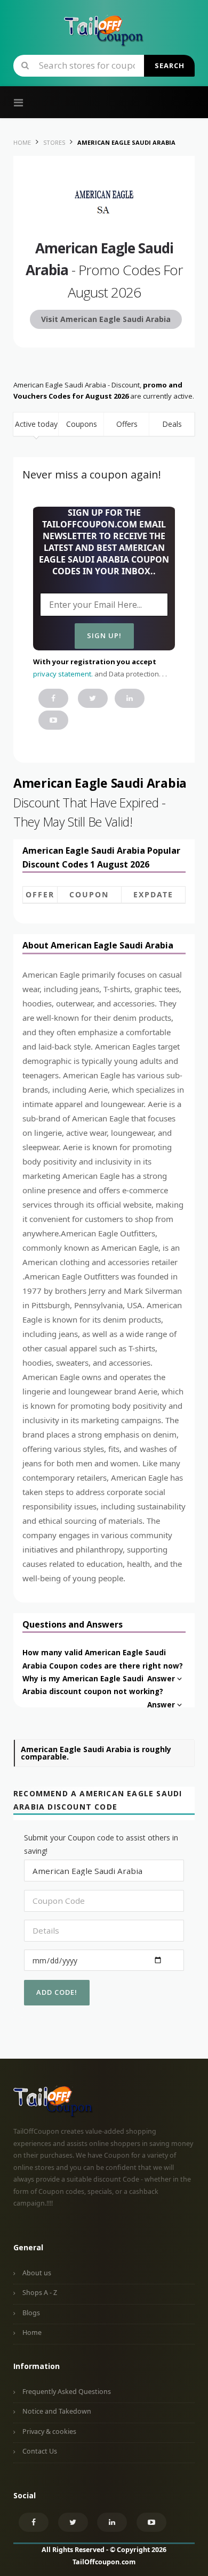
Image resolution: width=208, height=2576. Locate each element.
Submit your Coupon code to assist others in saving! (101, 1844)
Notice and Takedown (57, 2411)
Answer (161, 1679)
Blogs (31, 2313)
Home (32, 2333)
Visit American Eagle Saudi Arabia (106, 319)
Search (170, 65)
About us (37, 2273)
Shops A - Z (40, 2293)
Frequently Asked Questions (67, 2392)
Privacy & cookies (49, 2431)
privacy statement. (63, 674)
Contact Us (40, 2451)
